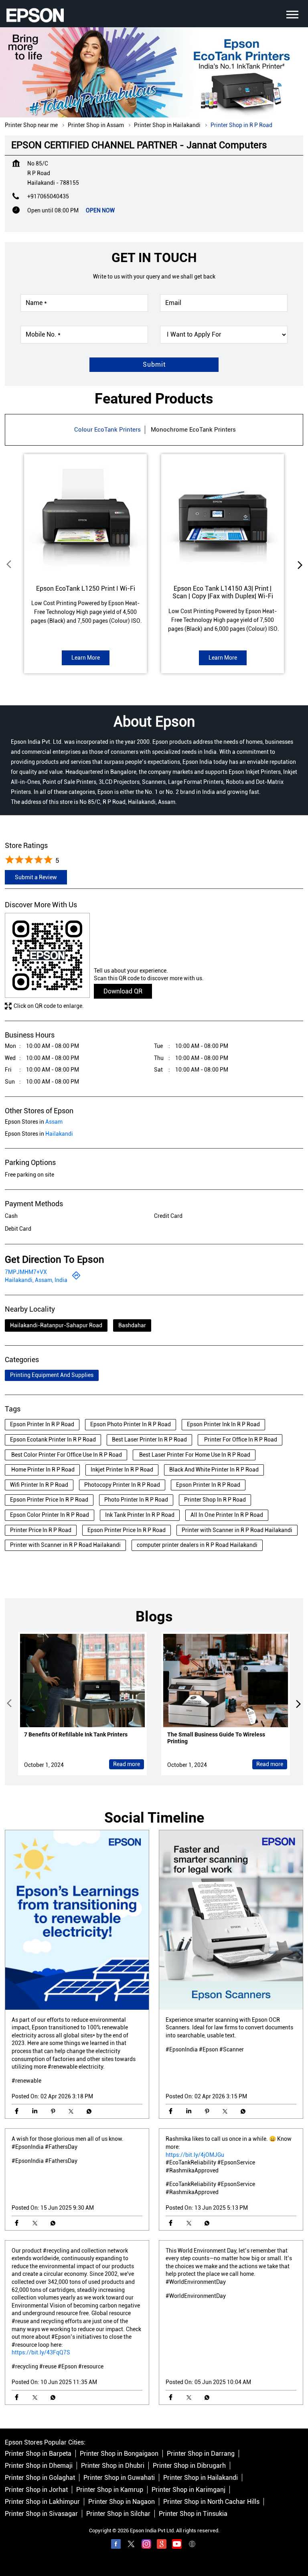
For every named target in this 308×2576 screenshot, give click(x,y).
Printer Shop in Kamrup (110, 2490)
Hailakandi (59, 1134)
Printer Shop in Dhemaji (39, 2466)
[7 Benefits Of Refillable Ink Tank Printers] (82, 1681)
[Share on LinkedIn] (35, 2111)
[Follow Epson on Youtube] (177, 2546)
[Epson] (35, 15)
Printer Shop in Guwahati (119, 2478)
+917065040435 (48, 196)
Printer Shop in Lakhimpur (42, 2502)
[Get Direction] (76, 1278)
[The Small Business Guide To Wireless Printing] (226, 1681)
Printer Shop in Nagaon (122, 2502)
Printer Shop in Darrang (201, 2454)
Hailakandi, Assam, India (36, 1280)
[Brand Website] (192, 2546)
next (298, 565)
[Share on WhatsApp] (89, 2111)
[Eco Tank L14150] (223, 515)
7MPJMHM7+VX (26, 1272)
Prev (10, 565)
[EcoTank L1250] (85, 515)
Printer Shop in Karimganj (188, 2490)
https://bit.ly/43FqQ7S (41, 2352)
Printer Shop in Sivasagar (41, 2514)
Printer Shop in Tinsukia (193, 2514)
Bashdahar (132, 1325)
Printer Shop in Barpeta (38, 2454)
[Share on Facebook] (17, 2111)
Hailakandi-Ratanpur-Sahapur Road (56, 1325)
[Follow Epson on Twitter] (131, 2546)
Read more (127, 1764)
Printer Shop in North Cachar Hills (211, 2502)
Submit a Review (36, 877)
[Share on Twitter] (71, 2111)
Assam (54, 1122)
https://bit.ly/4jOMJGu (195, 2155)
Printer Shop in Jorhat (36, 2490)
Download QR (123, 991)
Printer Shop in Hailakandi (201, 2478)
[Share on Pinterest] (53, 2111)
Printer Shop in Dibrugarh (189, 2466)
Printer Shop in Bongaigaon (119, 2454)
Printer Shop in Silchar (118, 2514)
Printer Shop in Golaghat (40, 2478)
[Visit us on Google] (162, 2546)
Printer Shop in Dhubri (113, 2466)
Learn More (86, 658)
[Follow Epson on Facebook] (116, 2546)
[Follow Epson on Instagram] (146, 2546)
